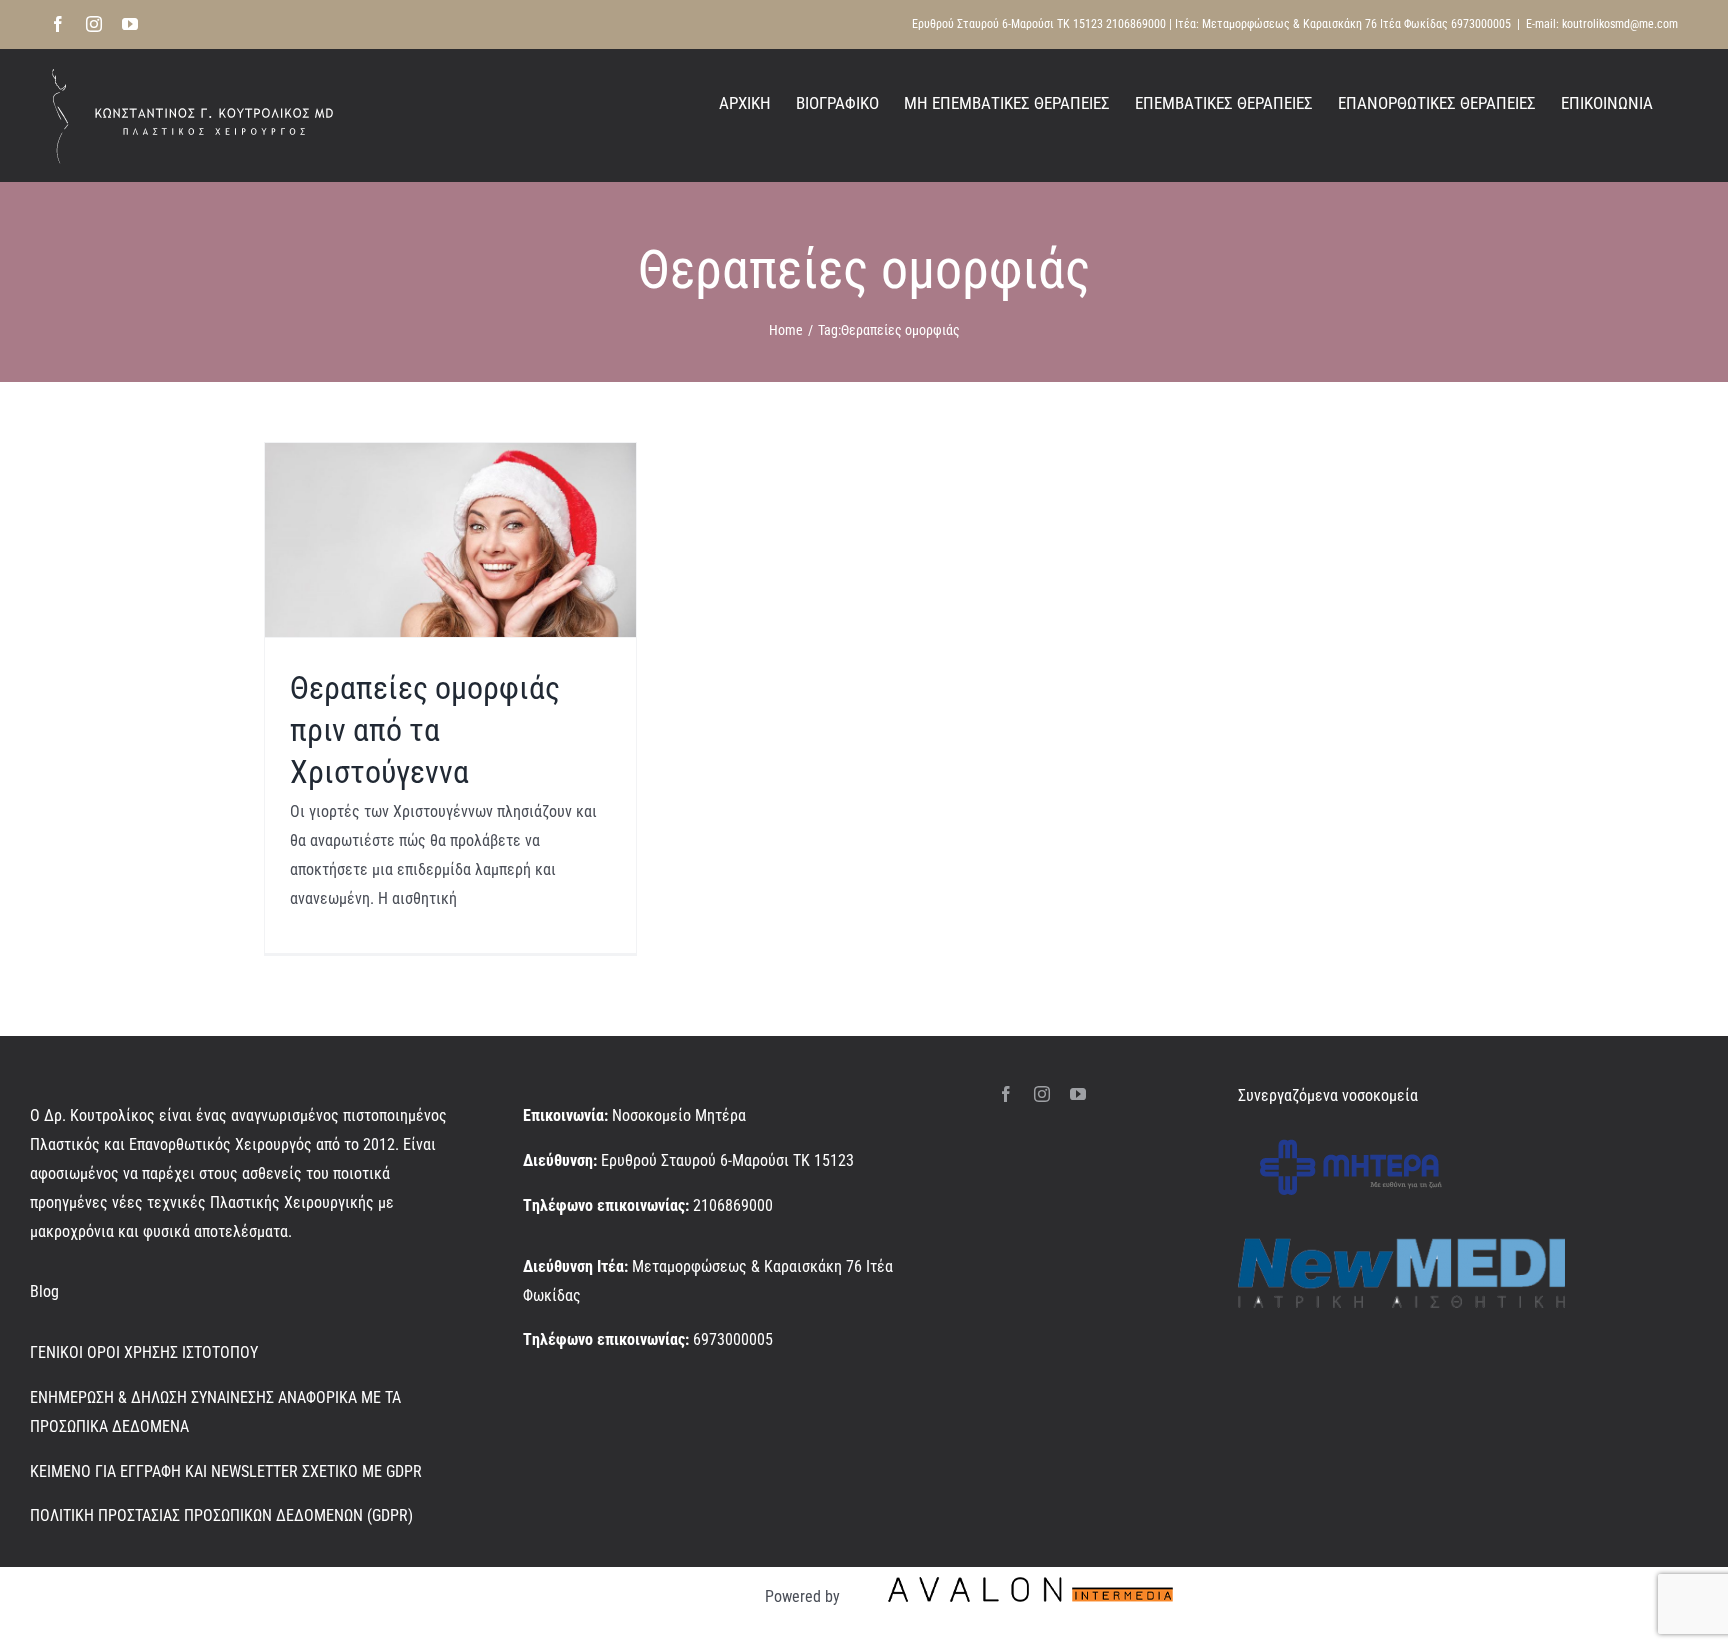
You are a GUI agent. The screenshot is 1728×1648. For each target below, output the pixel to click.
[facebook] (1006, 1094)
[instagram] (1042, 1094)
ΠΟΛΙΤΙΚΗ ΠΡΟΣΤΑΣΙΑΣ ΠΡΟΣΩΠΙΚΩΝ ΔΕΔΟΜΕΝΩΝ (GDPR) (221, 1515)
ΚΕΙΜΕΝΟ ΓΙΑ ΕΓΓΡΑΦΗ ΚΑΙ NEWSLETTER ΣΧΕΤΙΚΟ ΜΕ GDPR (226, 1471)
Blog (44, 1291)
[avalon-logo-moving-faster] (1030, 1574)
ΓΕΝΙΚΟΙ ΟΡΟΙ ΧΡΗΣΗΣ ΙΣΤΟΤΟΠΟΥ (144, 1352)
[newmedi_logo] (1401, 1245)
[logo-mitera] (1351, 1134)
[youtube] (1078, 1094)
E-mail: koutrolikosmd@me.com (1602, 24)
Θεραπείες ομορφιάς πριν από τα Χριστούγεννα (425, 729)
